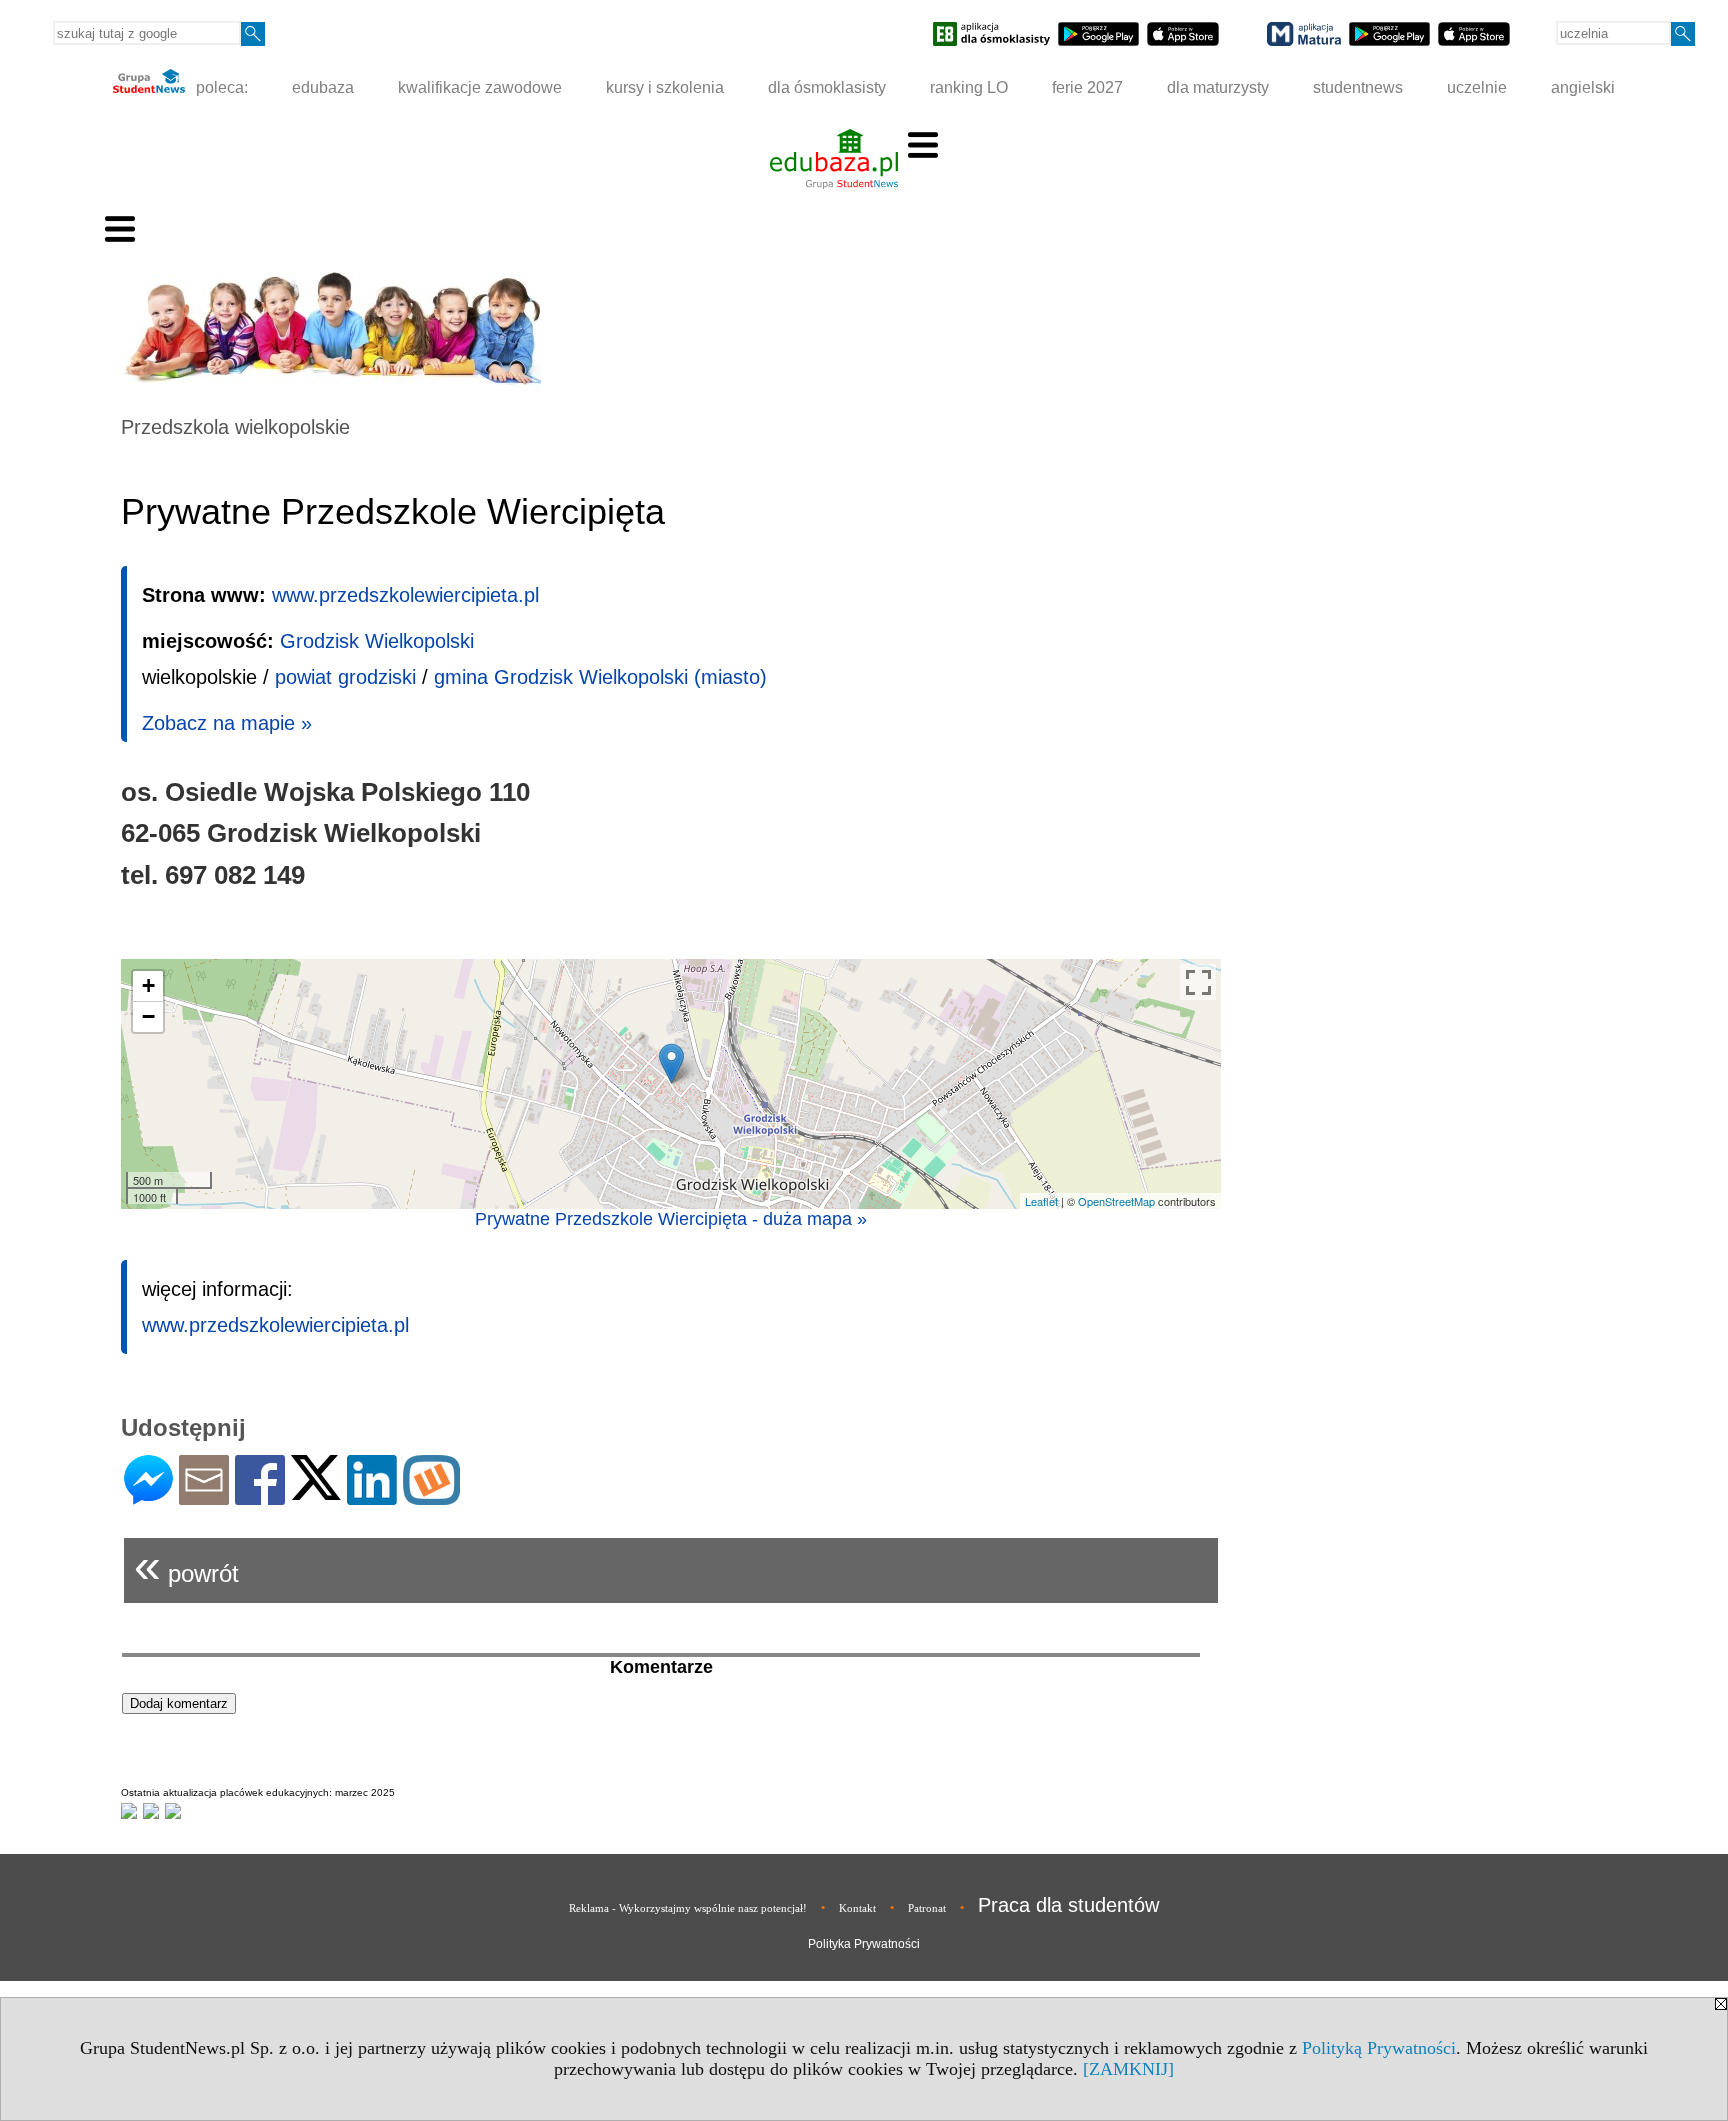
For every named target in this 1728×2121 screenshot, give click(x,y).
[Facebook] (260, 1496)
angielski (1583, 87)
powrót (186, 1565)
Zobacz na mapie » (227, 723)
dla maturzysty (1218, 87)
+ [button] (148, 985)
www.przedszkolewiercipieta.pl (405, 595)
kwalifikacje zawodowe (480, 87)
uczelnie (1477, 87)
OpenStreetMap (1116, 1201)
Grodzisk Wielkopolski (377, 641)
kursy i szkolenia (665, 87)
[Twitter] (316, 1491)
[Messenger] (148, 1496)
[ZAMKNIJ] (1128, 2069)
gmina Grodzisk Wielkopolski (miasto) (600, 677)
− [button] (148, 1016)
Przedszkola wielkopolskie (235, 427)
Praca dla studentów (1068, 1905)
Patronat (927, 1908)
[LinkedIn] (372, 1496)
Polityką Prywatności (1379, 2048)
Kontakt (857, 1908)
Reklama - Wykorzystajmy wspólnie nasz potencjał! (688, 1908)
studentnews (1358, 87)
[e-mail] (204, 1496)
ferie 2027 (1087, 87)
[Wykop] (431, 1496)
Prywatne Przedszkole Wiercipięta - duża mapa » (671, 1219)
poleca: (220, 87)
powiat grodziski (345, 677)
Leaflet (1041, 1201)
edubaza (323, 87)
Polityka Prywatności (864, 1944)
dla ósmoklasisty (827, 87)
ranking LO (969, 87)
